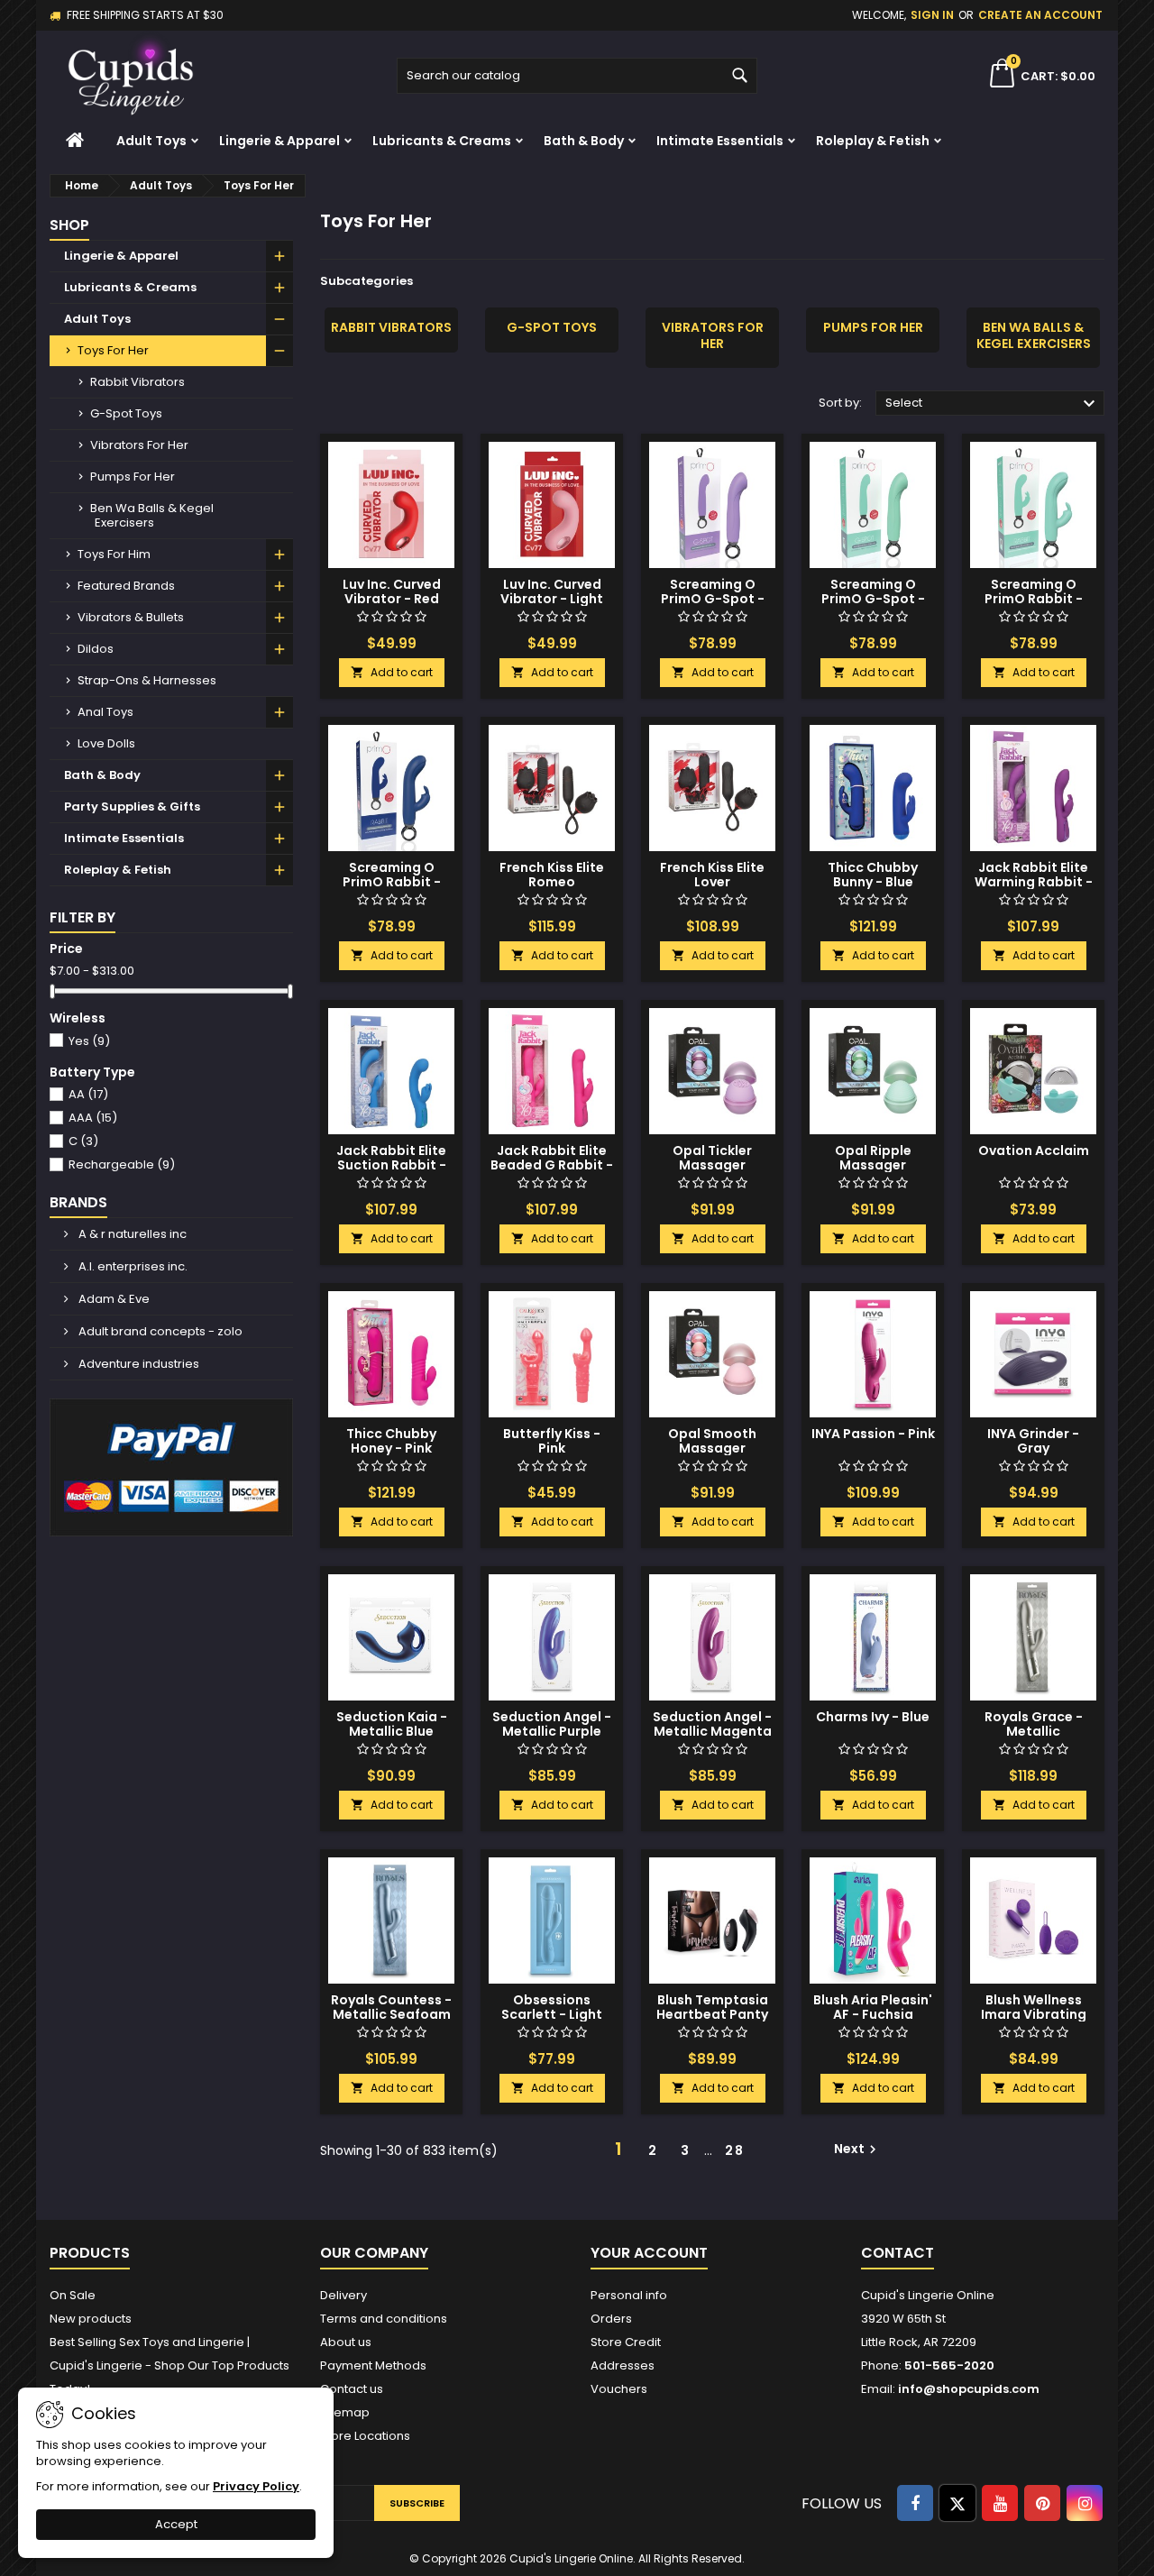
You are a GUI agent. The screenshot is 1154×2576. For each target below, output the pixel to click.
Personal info (629, 2295)
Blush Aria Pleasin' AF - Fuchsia (873, 2007)
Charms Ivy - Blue (873, 1717)
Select (993, 404)
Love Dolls (106, 743)
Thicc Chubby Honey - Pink (391, 1441)
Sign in (932, 15)
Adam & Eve (113, 1299)
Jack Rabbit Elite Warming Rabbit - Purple (1034, 882)
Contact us (352, 2389)
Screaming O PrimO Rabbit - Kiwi (1034, 599)
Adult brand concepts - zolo (159, 1331)
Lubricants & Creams (442, 141)
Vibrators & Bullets (131, 617)
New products (91, 2319)
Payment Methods (373, 2365)
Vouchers (619, 2389)
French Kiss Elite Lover (712, 875)
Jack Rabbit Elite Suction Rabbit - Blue (391, 1165)
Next (857, 2149)
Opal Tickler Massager (712, 1158)
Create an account (1040, 15)
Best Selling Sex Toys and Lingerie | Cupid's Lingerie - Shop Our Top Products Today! (169, 2365)
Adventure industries (137, 1364)
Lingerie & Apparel (279, 141)
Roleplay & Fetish (873, 141)
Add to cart (392, 672)
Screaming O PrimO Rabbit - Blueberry (392, 882)
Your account (649, 2253)
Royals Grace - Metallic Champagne (1034, 1731)
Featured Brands (126, 586)
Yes (89, 1041)
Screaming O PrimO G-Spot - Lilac (713, 599)
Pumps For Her (133, 477)
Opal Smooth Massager (712, 1441)
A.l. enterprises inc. (132, 1266)
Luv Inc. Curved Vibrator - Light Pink (552, 599)
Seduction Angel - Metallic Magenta (712, 1724)
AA (88, 1094)
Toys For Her (113, 350)
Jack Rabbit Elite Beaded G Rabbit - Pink (552, 1165)
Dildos (96, 649)
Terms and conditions (384, 2319)
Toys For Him (114, 554)
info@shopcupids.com (969, 2389)
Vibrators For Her (139, 445)
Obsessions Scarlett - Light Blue (552, 2014)
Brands (78, 1202)
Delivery (343, 2295)
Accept (176, 2524)
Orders (611, 2319)
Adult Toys (151, 141)
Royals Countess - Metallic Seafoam (391, 2007)
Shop (69, 225)
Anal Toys (105, 712)
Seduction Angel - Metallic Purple (552, 1724)
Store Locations (365, 2436)
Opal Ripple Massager (873, 1158)
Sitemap (345, 2412)
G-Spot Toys (126, 413)
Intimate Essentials (720, 141)
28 (735, 2150)
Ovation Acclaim (1034, 1150)
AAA (93, 1118)
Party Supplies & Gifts (132, 807)
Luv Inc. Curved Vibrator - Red (392, 591)
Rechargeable (122, 1164)
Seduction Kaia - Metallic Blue (392, 1724)
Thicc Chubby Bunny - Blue (873, 875)
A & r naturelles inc (131, 1234)
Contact (898, 2253)
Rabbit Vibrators (137, 382)
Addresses (623, 2365)
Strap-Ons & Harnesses (147, 680)
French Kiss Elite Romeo (552, 875)
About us (346, 2342)
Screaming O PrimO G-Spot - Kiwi (873, 599)
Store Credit (626, 2342)
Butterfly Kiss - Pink (552, 1441)
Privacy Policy (256, 2486)
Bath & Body (584, 141)
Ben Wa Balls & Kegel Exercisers (152, 515)
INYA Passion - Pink (873, 1434)
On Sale (73, 2295)
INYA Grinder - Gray (1033, 1441)
